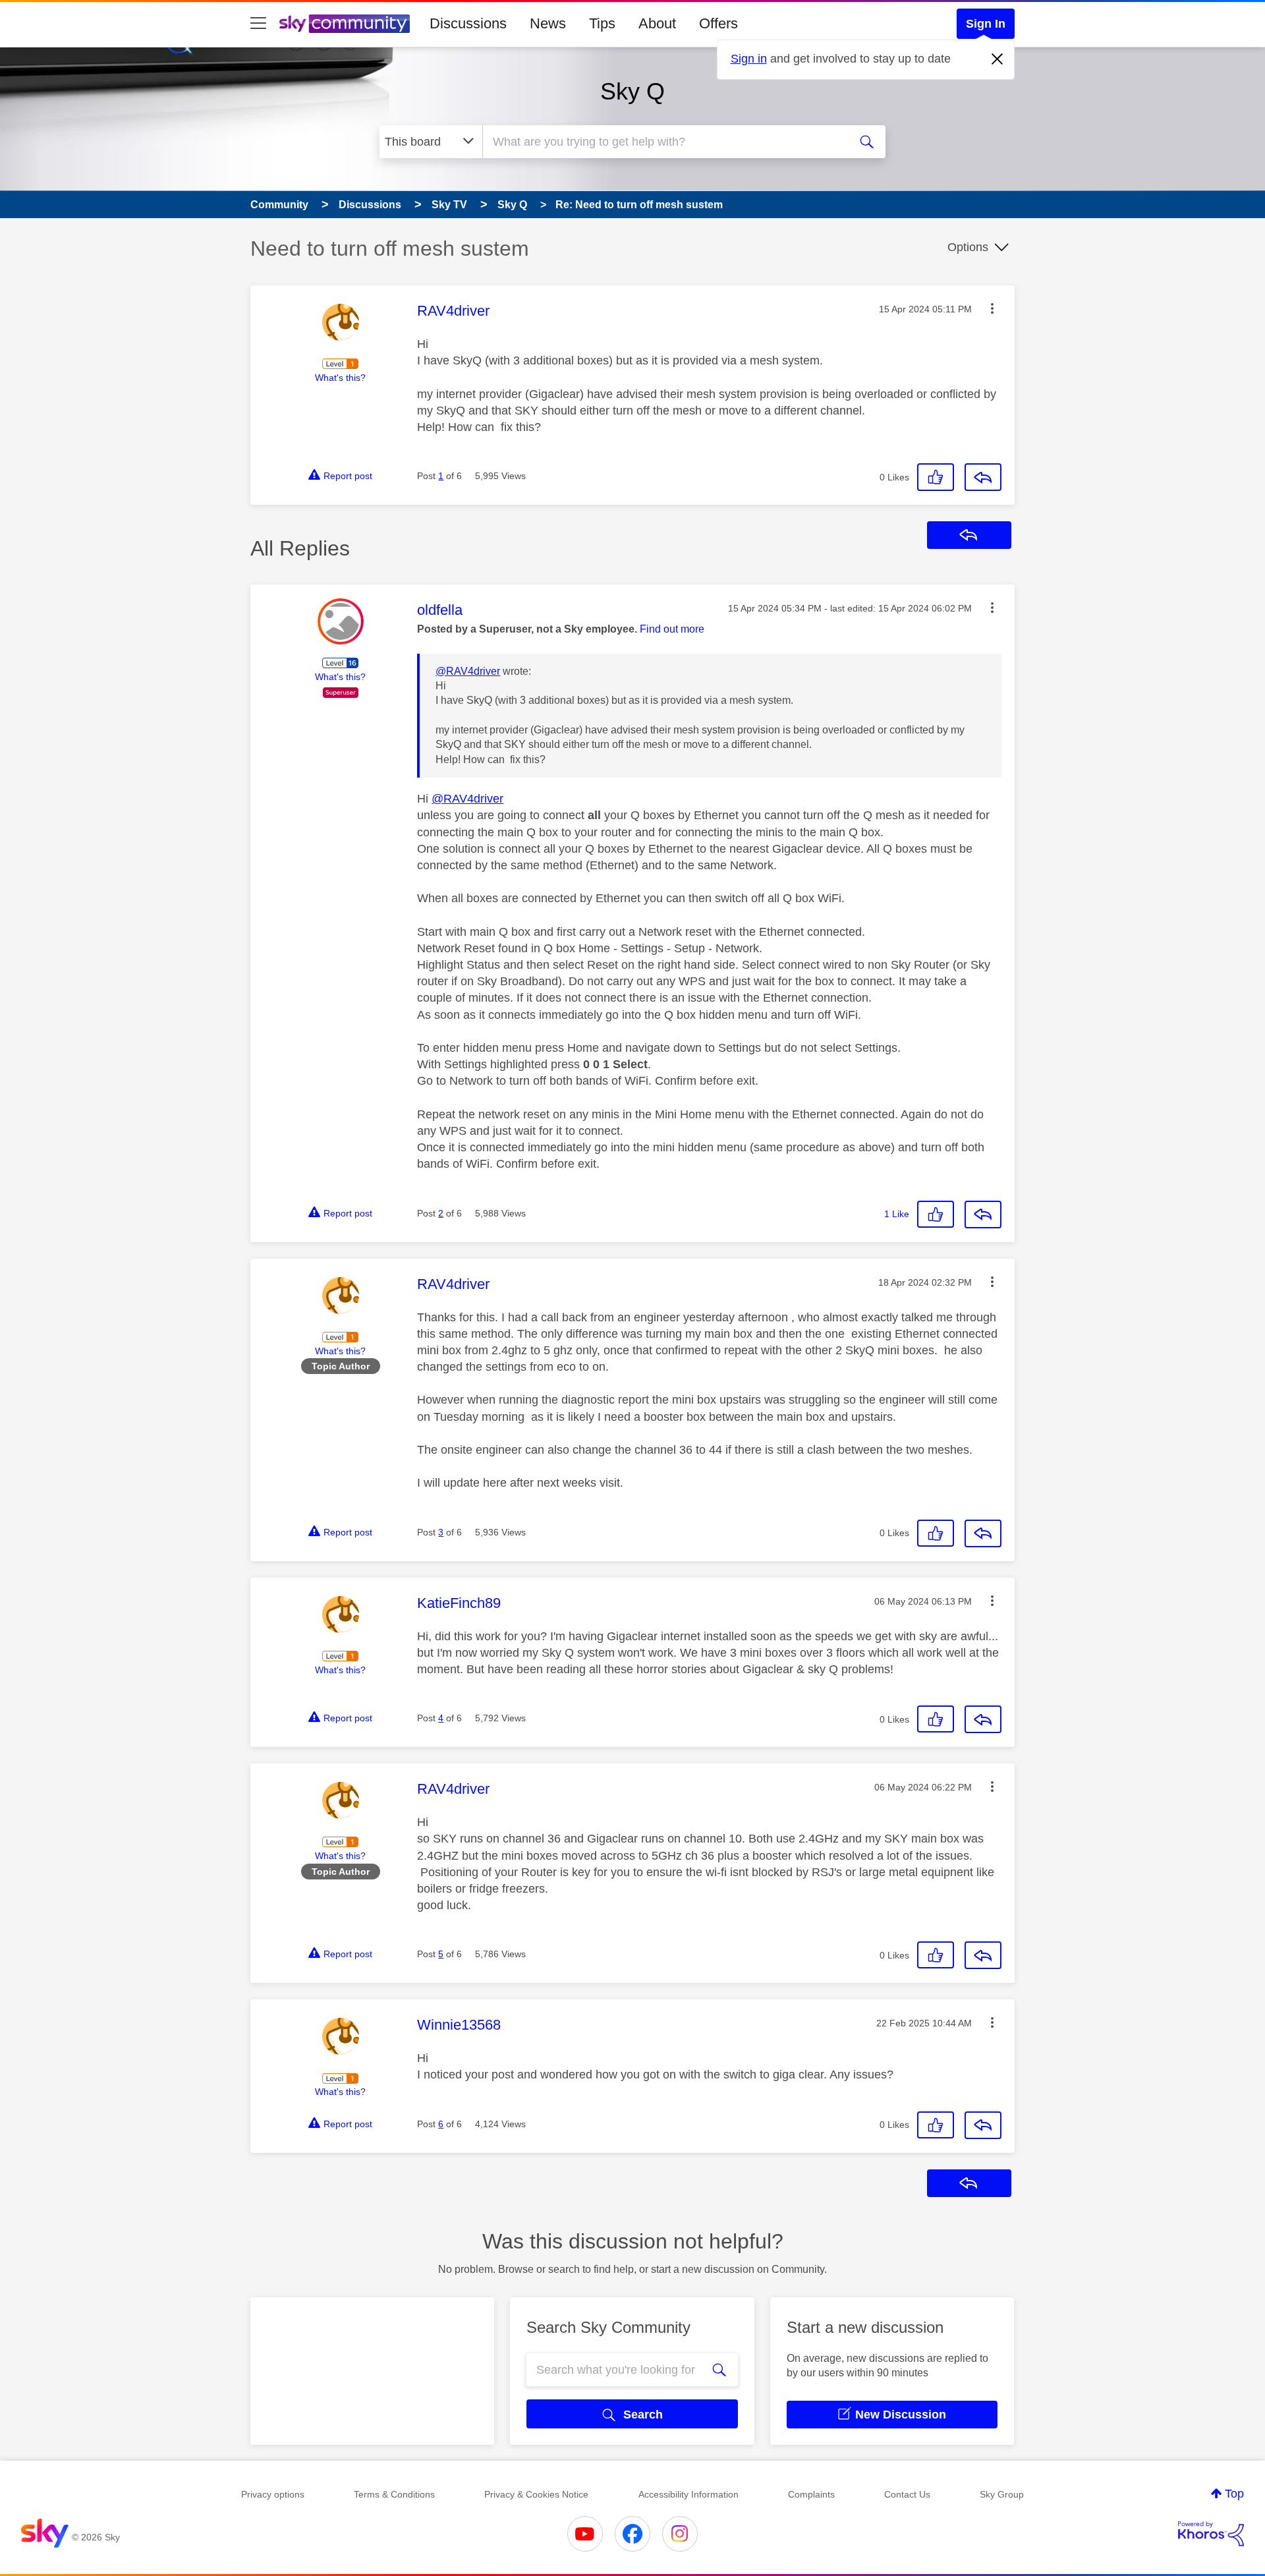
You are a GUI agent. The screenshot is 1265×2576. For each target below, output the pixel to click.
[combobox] (664, 142)
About (657, 23)
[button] (992, 308)
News (548, 23)
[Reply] (983, 477)
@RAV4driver (468, 671)
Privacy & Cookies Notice (536, 2494)
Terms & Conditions (394, 2494)
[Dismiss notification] (998, 59)
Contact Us (907, 2494)
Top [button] (1234, 2494)
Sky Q (632, 91)
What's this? (340, 378)
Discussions (468, 23)
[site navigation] (258, 24)
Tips (602, 23)
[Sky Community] (345, 24)
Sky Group (1002, 2494)
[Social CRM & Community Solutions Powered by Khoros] (1211, 2534)
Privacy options (273, 2494)
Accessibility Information (689, 2494)
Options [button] (968, 247)
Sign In (986, 24)
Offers (718, 23)
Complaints (811, 2494)
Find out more (672, 629)
